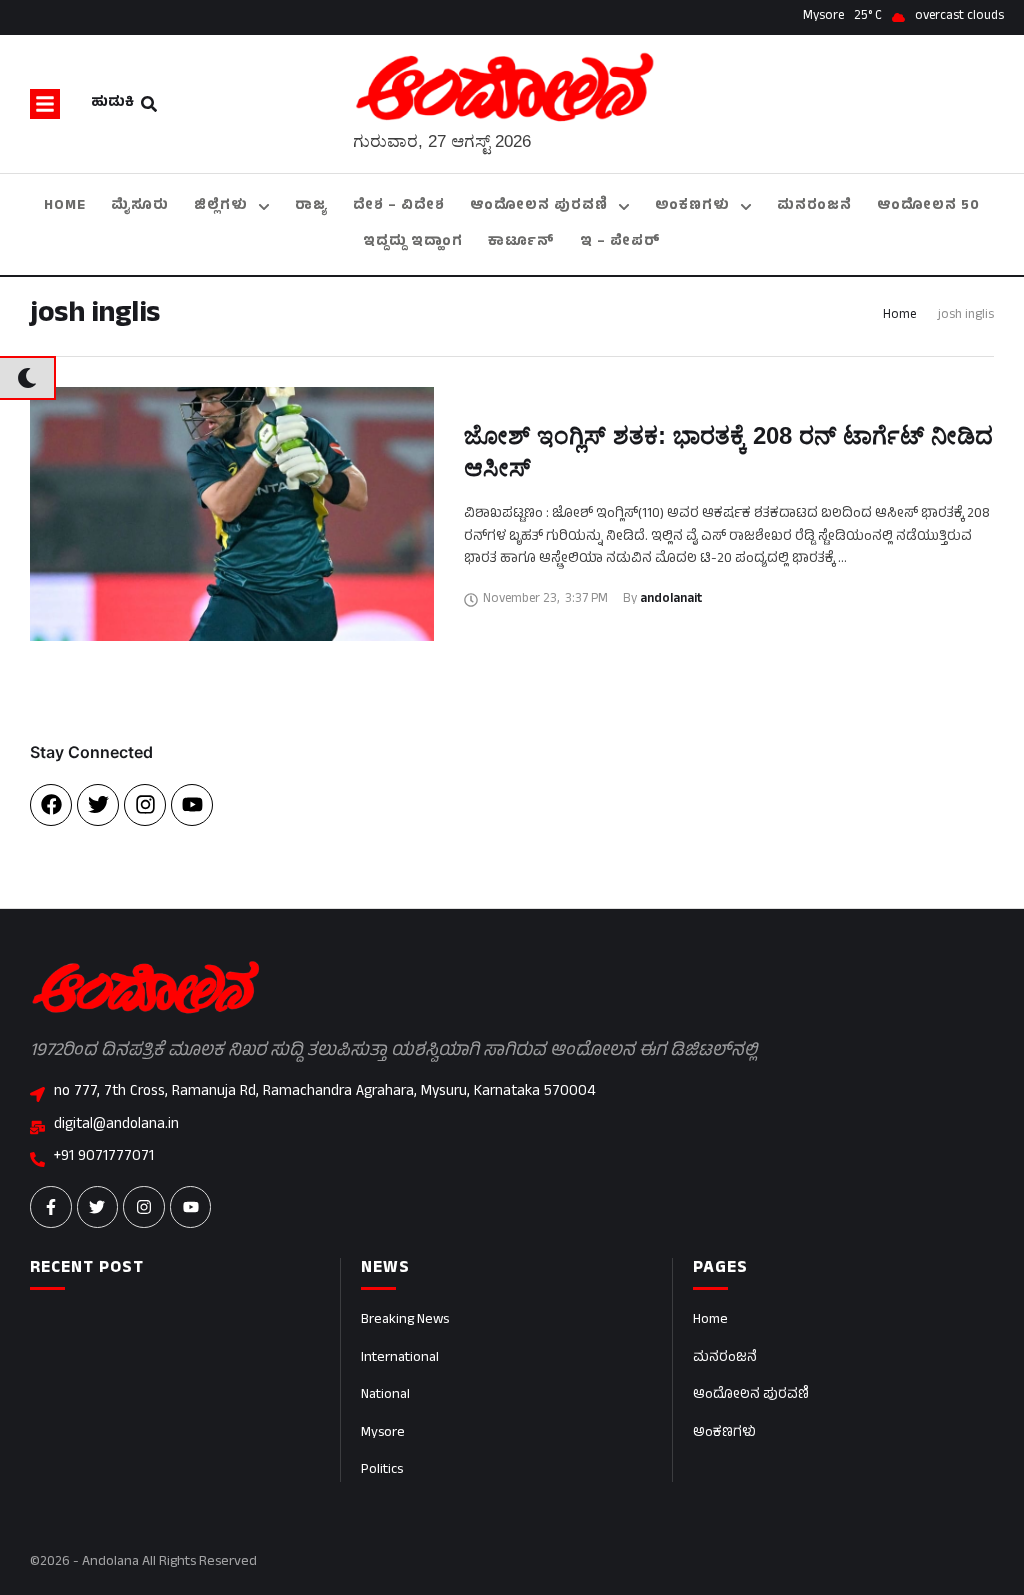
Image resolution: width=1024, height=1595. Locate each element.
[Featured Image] (232, 514)
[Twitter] (98, 805)
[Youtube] (192, 805)
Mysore (383, 1433)
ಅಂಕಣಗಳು (724, 1433)
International (400, 1358)
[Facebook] (51, 805)
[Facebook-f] (51, 1207)
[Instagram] (145, 805)
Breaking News (405, 1320)
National (385, 1395)
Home (899, 316)
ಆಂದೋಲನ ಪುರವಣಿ (751, 1395)
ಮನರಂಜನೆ (725, 1358)
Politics (382, 1470)
